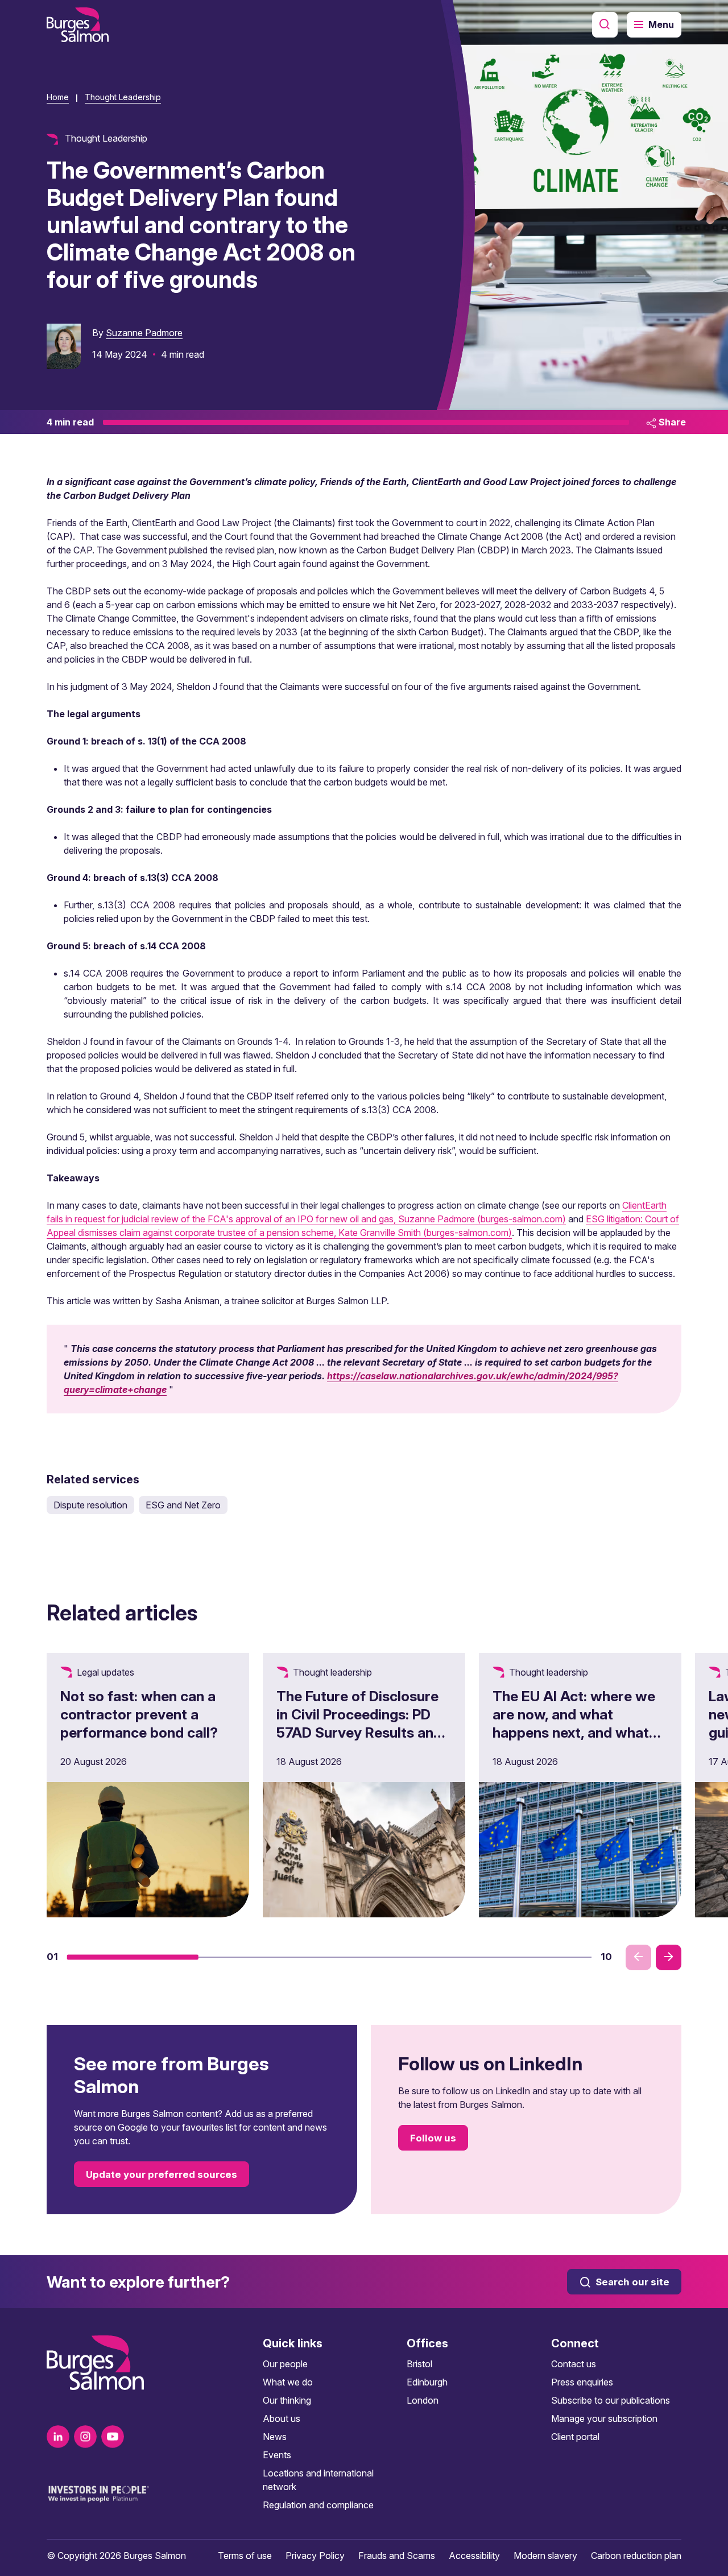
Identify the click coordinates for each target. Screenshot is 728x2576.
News (275, 2437)
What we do (288, 2382)
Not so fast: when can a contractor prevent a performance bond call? (139, 1714)
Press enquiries (582, 2382)
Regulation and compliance (318, 2505)
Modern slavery (545, 2556)
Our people (285, 2364)
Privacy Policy (315, 2556)
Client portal (575, 2437)
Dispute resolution (90, 1505)
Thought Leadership (123, 97)
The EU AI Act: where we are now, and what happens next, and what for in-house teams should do (579, 1733)
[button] (133, 1957)
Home (58, 97)
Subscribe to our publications (611, 2400)
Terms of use (245, 2556)
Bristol (419, 2364)
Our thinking (287, 2400)
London (423, 2400)
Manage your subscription (604, 2418)
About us (282, 2418)
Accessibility (474, 2556)
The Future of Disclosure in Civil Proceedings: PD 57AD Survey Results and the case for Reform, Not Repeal (359, 1733)
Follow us (433, 2138)
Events (277, 2455)
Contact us (574, 2364)
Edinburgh (427, 2382)
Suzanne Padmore (144, 333)
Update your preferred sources (162, 2174)
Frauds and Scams (397, 2556)
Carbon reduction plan (636, 2556)
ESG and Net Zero (183, 1505)
